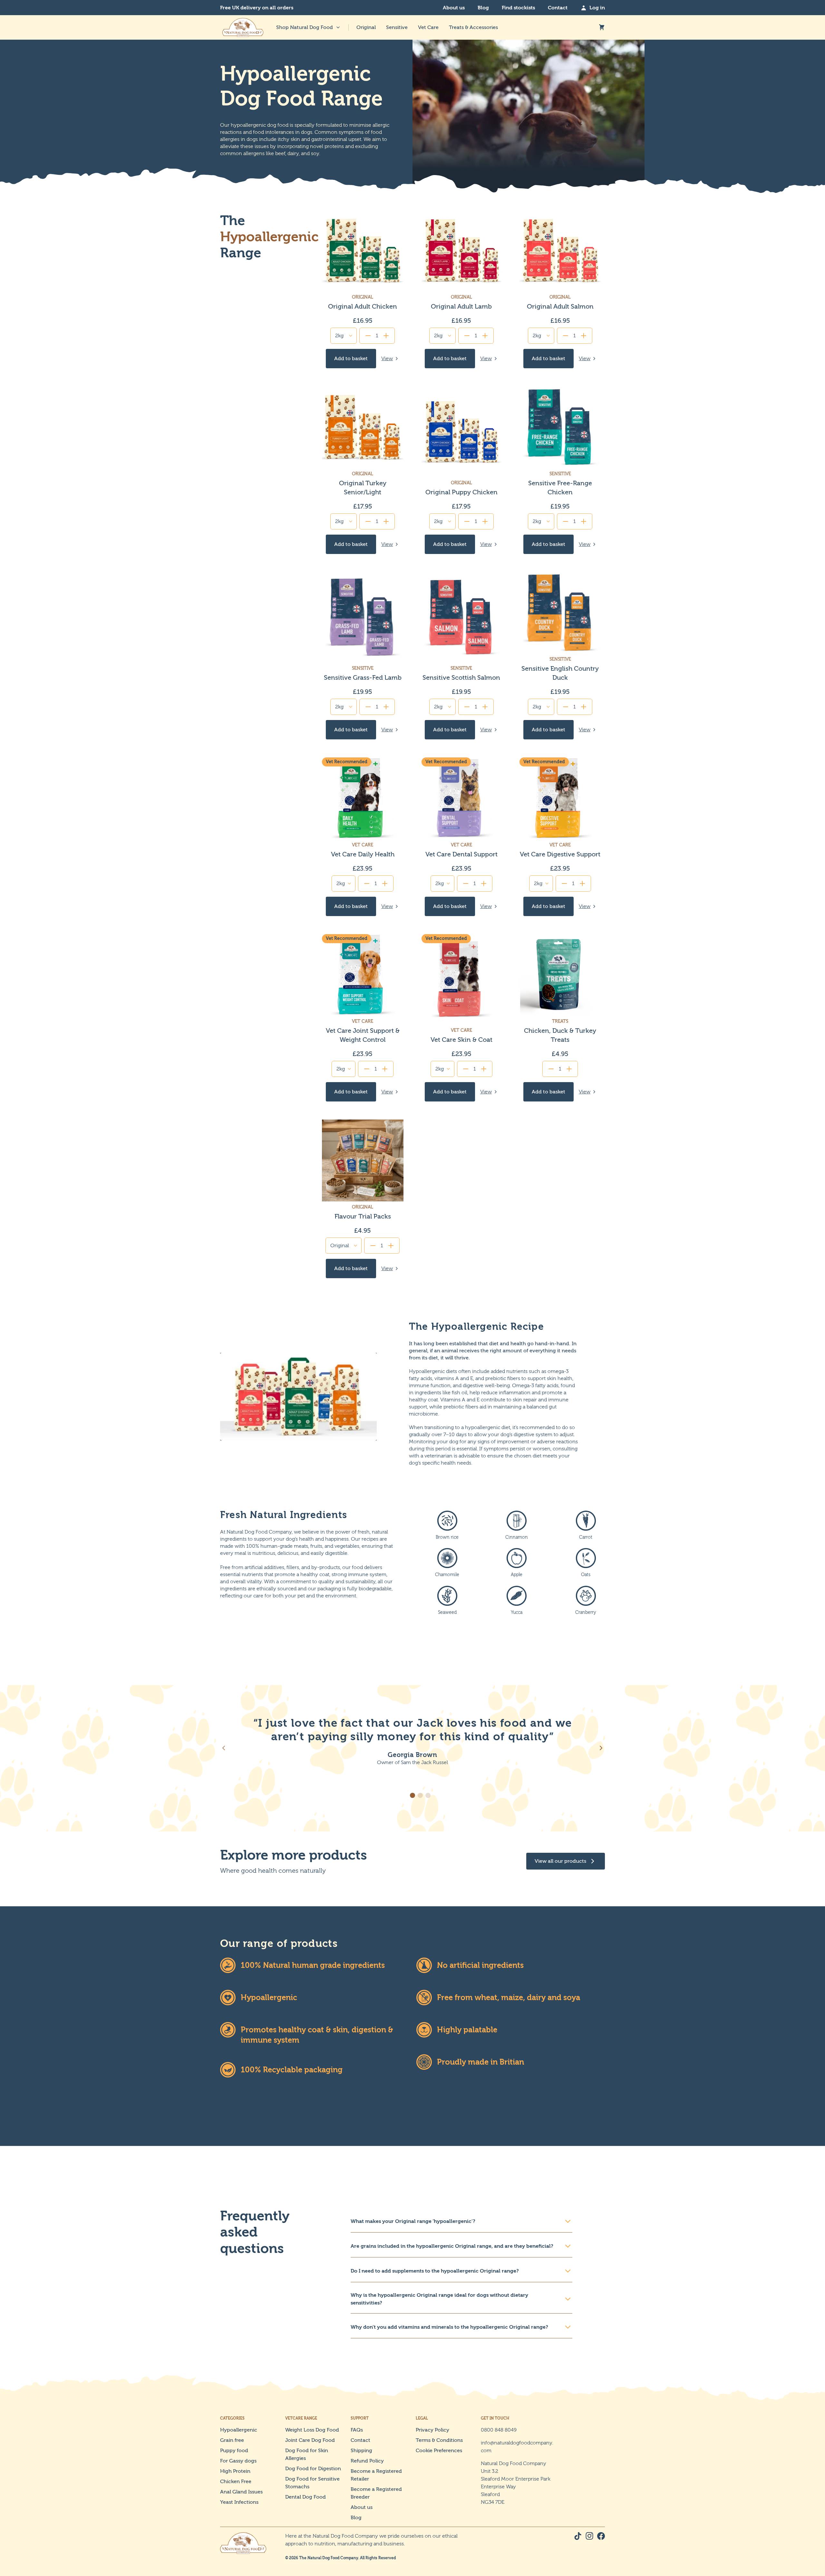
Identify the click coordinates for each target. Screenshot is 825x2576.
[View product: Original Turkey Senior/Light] (363, 470)
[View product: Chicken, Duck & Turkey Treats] (560, 1018)
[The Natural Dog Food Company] (243, 27)
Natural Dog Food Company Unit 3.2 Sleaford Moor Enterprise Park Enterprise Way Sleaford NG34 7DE (516, 2483)
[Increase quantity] (386, 336)
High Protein (235, 2471)
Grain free (232, 2440)
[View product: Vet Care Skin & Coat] (461, 1018)
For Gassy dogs (238, 2461)
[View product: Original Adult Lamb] (461, 289)
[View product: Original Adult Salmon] (560, 289)
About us (454, 8)
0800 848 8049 (499, 2430)
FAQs (357, 2430)
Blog (483, 8)
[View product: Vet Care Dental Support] (461, 837)
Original (366, 27)
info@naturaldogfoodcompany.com (517, 2447)
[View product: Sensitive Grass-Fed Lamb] (363, 656)
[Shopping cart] (602, 27)
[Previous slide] (224, 1748)
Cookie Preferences (439, 2450)
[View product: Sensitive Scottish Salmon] (461, 656)
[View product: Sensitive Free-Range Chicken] (560, 470)
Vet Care (428, 27)
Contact (558, 8)
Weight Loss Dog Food (312, 2430)
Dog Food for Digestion (313, 2468)
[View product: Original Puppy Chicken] (461, 470)
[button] (412, 1795)
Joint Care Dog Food (310, 2440)
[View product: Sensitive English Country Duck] (560, 656)
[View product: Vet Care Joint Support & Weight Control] (363, 1018)
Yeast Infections (239, 2502)
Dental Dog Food (306, 2497)
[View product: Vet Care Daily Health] (363, 837)
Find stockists (518, 8)
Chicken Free (236, 2481)
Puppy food (234, 2450)
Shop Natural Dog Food (305, 27)
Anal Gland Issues (241, 2492)
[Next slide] (601, 1748)
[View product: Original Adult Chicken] (363, 289)
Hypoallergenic (239, 2430)
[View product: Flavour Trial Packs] (363, 1199)
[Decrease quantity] (368, 336)
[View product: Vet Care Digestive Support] (560, 837)
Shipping (361, 2450)
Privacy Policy (432, 2430)
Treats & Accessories (473, 27)
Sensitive (397, 27)
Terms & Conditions (439, 2440)
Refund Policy (367, 2461)
